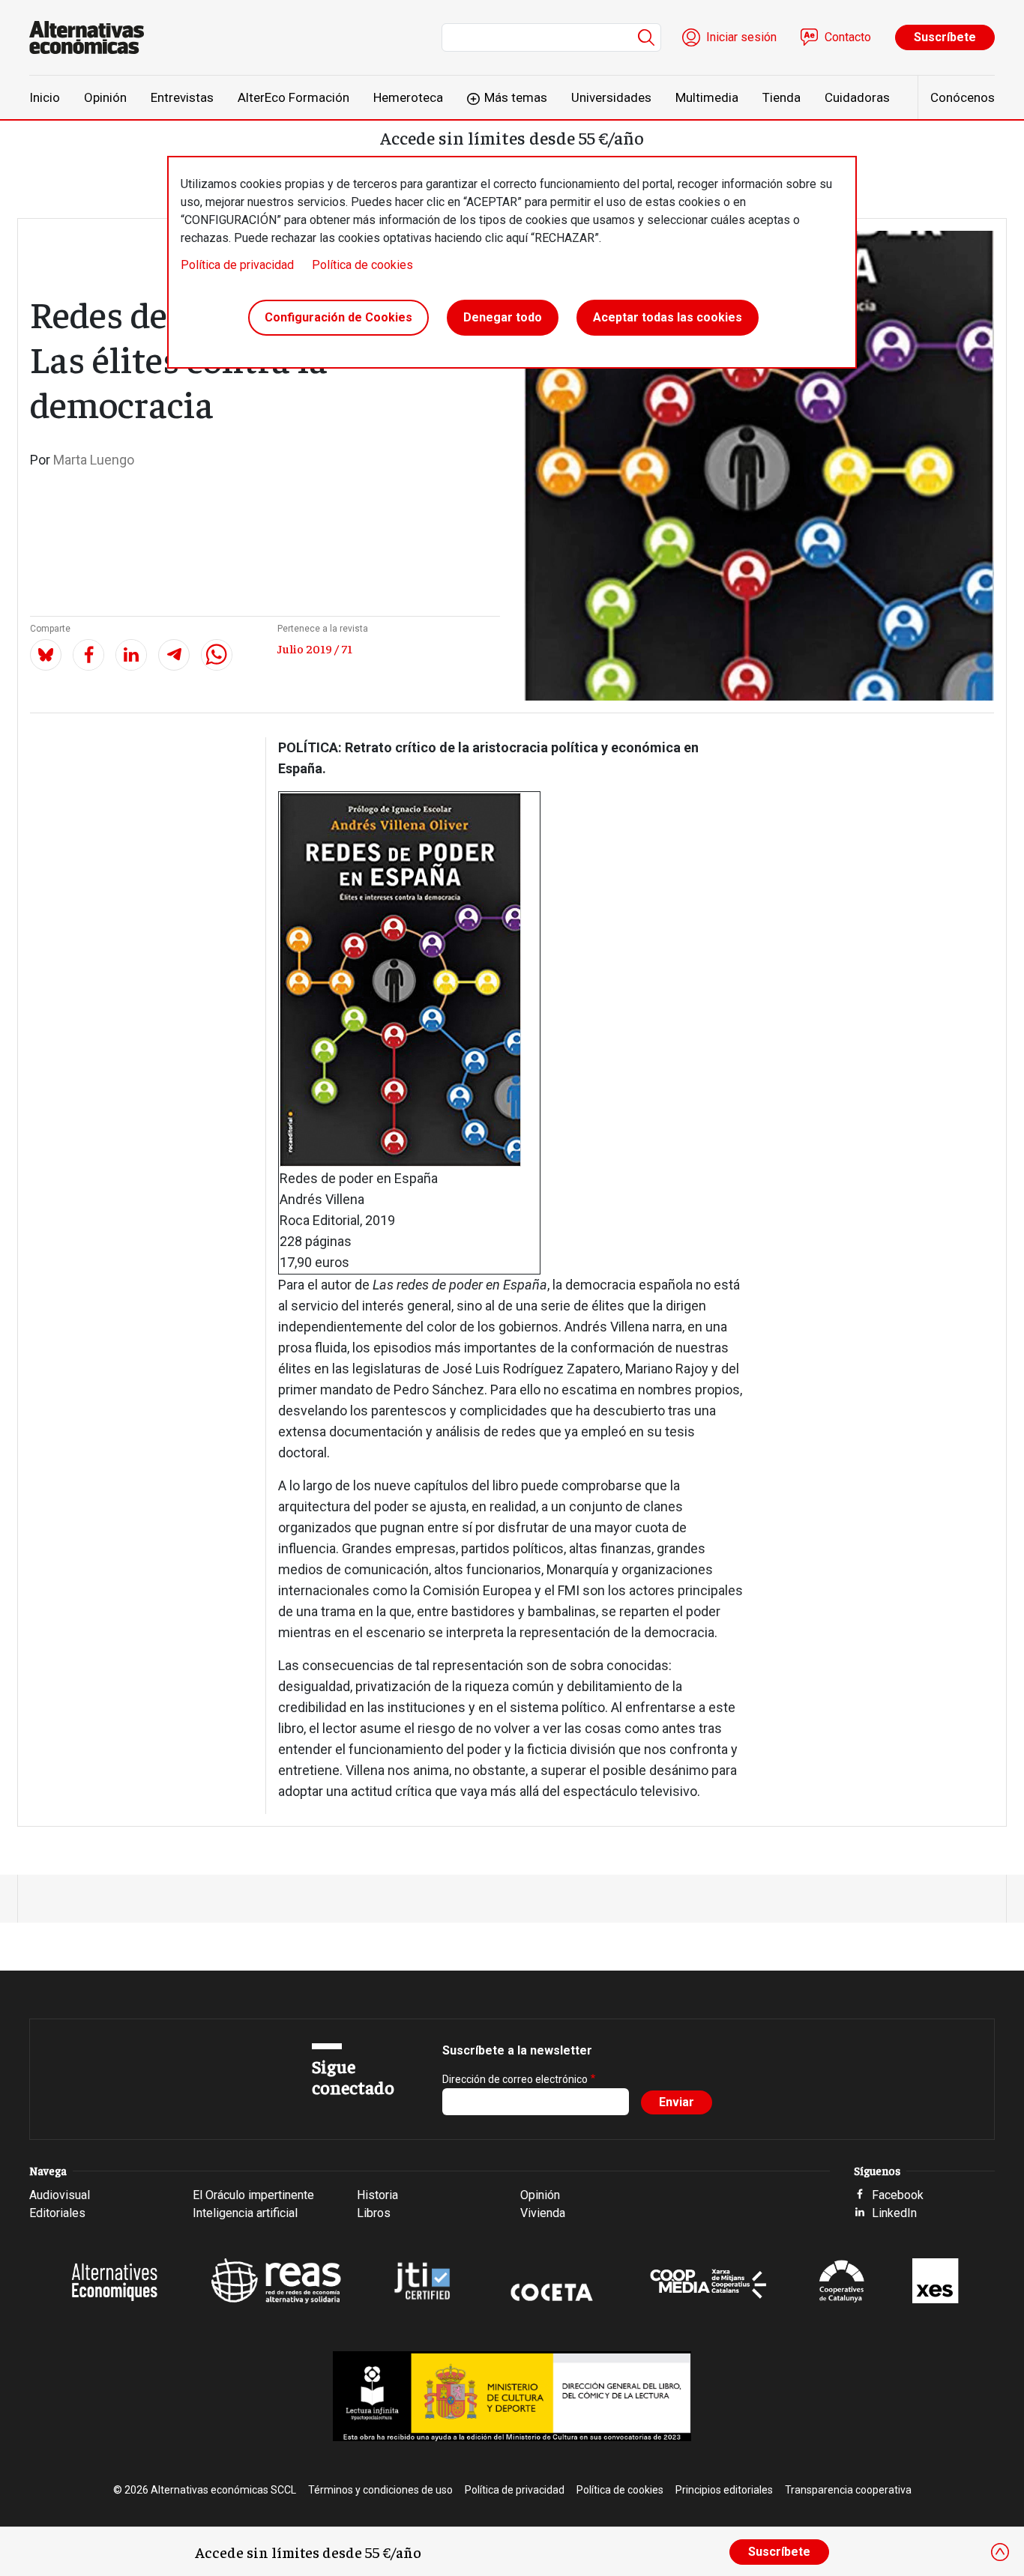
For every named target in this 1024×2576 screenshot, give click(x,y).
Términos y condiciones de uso (380, 2490)
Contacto (848, 37)
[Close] (1000, 2552)
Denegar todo (503, 317)
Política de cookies (362, 265)
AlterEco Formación (293, 97)
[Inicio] (93, 37)
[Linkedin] (131, 655)
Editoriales (57, 2213)
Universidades (611, 97)
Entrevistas (182, 97)
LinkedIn (894, 2213)
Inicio (45, 97)
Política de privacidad (237, 265)
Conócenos (963, 97)
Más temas (516, 97)
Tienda (781, 97)
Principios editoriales (724, 2490)
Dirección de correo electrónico (515, 2079)
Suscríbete (945, 37)
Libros (374, 2213)
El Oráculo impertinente (253, 2195)
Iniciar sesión (741, 37)
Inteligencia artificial (245, 2213)
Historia (377, 2195)
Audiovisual (60, 2195)
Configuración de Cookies (338, 317)
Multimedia (707, 97)
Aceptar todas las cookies (668, 317)
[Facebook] (88, 655)
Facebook (898, 2195)
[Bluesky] (46, 655)
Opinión (105, 97)
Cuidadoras (857, 97)
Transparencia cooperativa (848, 2490)
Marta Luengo (94, 460)
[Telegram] (174, 655)
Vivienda (543, 2213)
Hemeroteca (408, 97)
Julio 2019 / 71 (315, 648)
